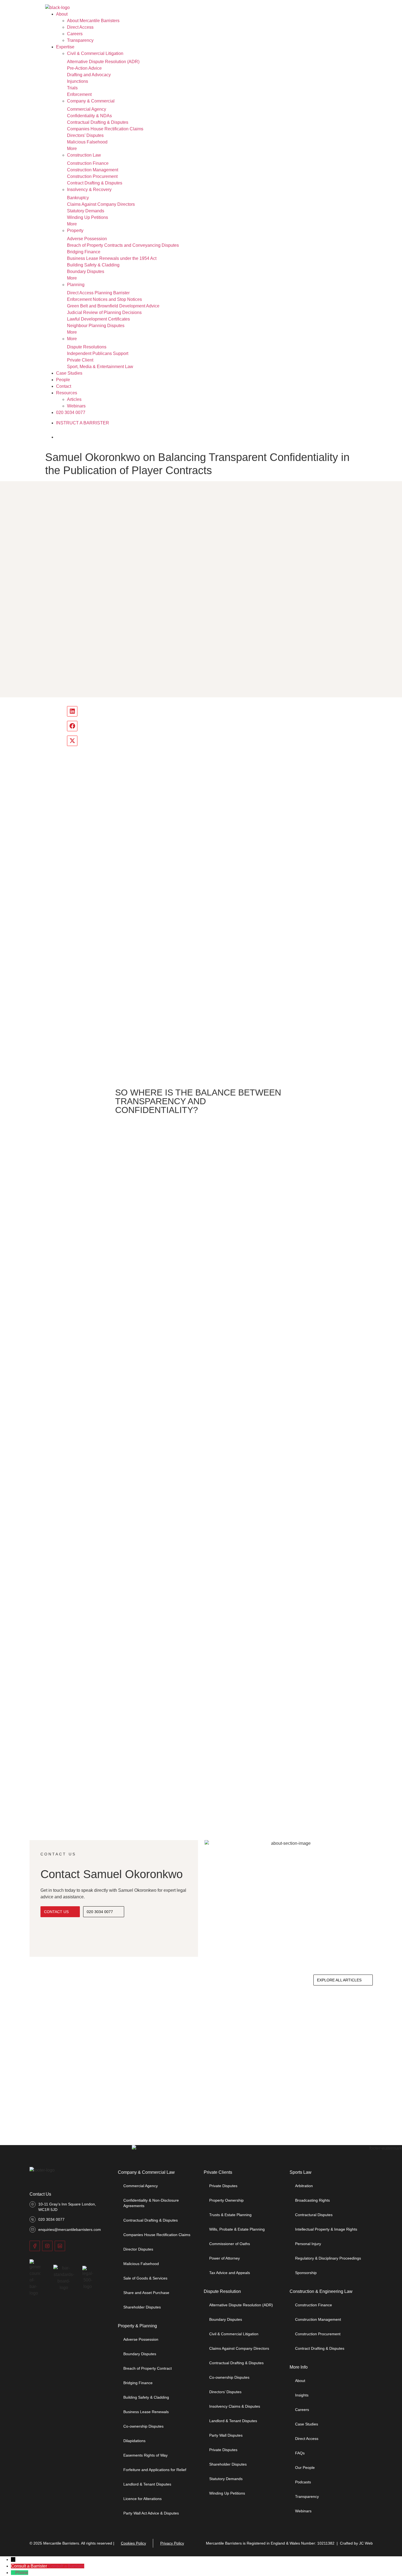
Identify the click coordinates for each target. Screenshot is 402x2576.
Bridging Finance (84, 252)
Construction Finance (88, 163)
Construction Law (84, 155)
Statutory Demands (86, 211)
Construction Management (93, 170)
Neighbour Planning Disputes (96, 326)
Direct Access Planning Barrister (98, 293)
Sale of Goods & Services (145, 2278)
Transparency (80, 40)
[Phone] (13, 2573)
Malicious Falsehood (87, 142)
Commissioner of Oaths (230, 2244)
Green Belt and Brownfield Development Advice (113, 306)
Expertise (65, 47)
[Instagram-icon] (47, 2246)
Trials (72, 88)
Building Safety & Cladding (93, 265)
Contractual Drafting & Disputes (98, 122)
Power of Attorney (225, 2258)
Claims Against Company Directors (101, 204)
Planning (76, 285)
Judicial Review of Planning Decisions (104, 312)
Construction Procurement (92, 176)
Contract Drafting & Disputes (95, 183)
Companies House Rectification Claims (105, 129)
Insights (302, 2395)
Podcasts (303, 2482)
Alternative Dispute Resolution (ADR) (103, 62)
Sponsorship (306, 2273)
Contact (64, 386)
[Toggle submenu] (129, 55)
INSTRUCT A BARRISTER (83, 423)
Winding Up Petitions (88, 217)
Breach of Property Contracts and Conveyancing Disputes (123, 245)
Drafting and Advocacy (89, 75)
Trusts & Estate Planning (230, 2215)
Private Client (80, 360)
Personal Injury (308, 2244)
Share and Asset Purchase (146, 2293)
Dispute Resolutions (87, 347)
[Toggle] (65, 437)
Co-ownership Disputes (143, 2426)
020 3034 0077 (71, 412)
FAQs (300, 2453)
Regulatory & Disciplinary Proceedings (328, 2258)
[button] (72, 711)
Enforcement (79, 94)
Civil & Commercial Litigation (95, 53)
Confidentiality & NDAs (89, 116)
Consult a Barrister (66, 2566)
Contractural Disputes (314, 2215)
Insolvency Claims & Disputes (235, 2406)
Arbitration (304, 2186)
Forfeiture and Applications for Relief (155, 2470)
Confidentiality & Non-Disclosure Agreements (151, 2203)
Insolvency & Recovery (89, 190)
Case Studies (69, 373)
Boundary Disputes (86, 271)
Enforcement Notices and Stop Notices (104, 299)
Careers (75, 34)
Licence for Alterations (142, 2499)
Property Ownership (226, 2200)
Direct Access (80, 27)
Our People (305, 2468)
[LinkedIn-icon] (60, 2246)
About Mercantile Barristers (93, 21)
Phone (22, 2573)
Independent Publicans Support (98, 353)
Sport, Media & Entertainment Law (100, 367)
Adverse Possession (87, 239)
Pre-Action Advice (84, 68)
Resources (67, 393)
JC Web (366, 2543)
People (63, 380)
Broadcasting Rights (312, 2200)
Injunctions (78, 81)
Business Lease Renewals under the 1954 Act (112, 258)
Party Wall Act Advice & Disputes (151, 2513)
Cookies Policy (133, 2543)
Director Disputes (138, 2249)
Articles (74, 399)
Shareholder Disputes (142, 2307)
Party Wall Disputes (226, 2435)
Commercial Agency (87, 109)
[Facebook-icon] (35, 2246)
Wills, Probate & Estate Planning (237, 2229)
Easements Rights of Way (145, 2455)
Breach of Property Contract (148, 2368)
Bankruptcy (78, 198)
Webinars (76, 406)
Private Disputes (223, 2186)
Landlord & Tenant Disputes (147, 2484)
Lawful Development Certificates (98, 319)
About (62, 14)
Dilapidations (134, 2441)
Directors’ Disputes (85, 135)
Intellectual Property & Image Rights (326, 2229)
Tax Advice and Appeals (230, 2273)
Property (75, 230)
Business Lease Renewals (146, 2412)
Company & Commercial (91, 101)
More (72, 149)
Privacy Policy (172, 2543)
